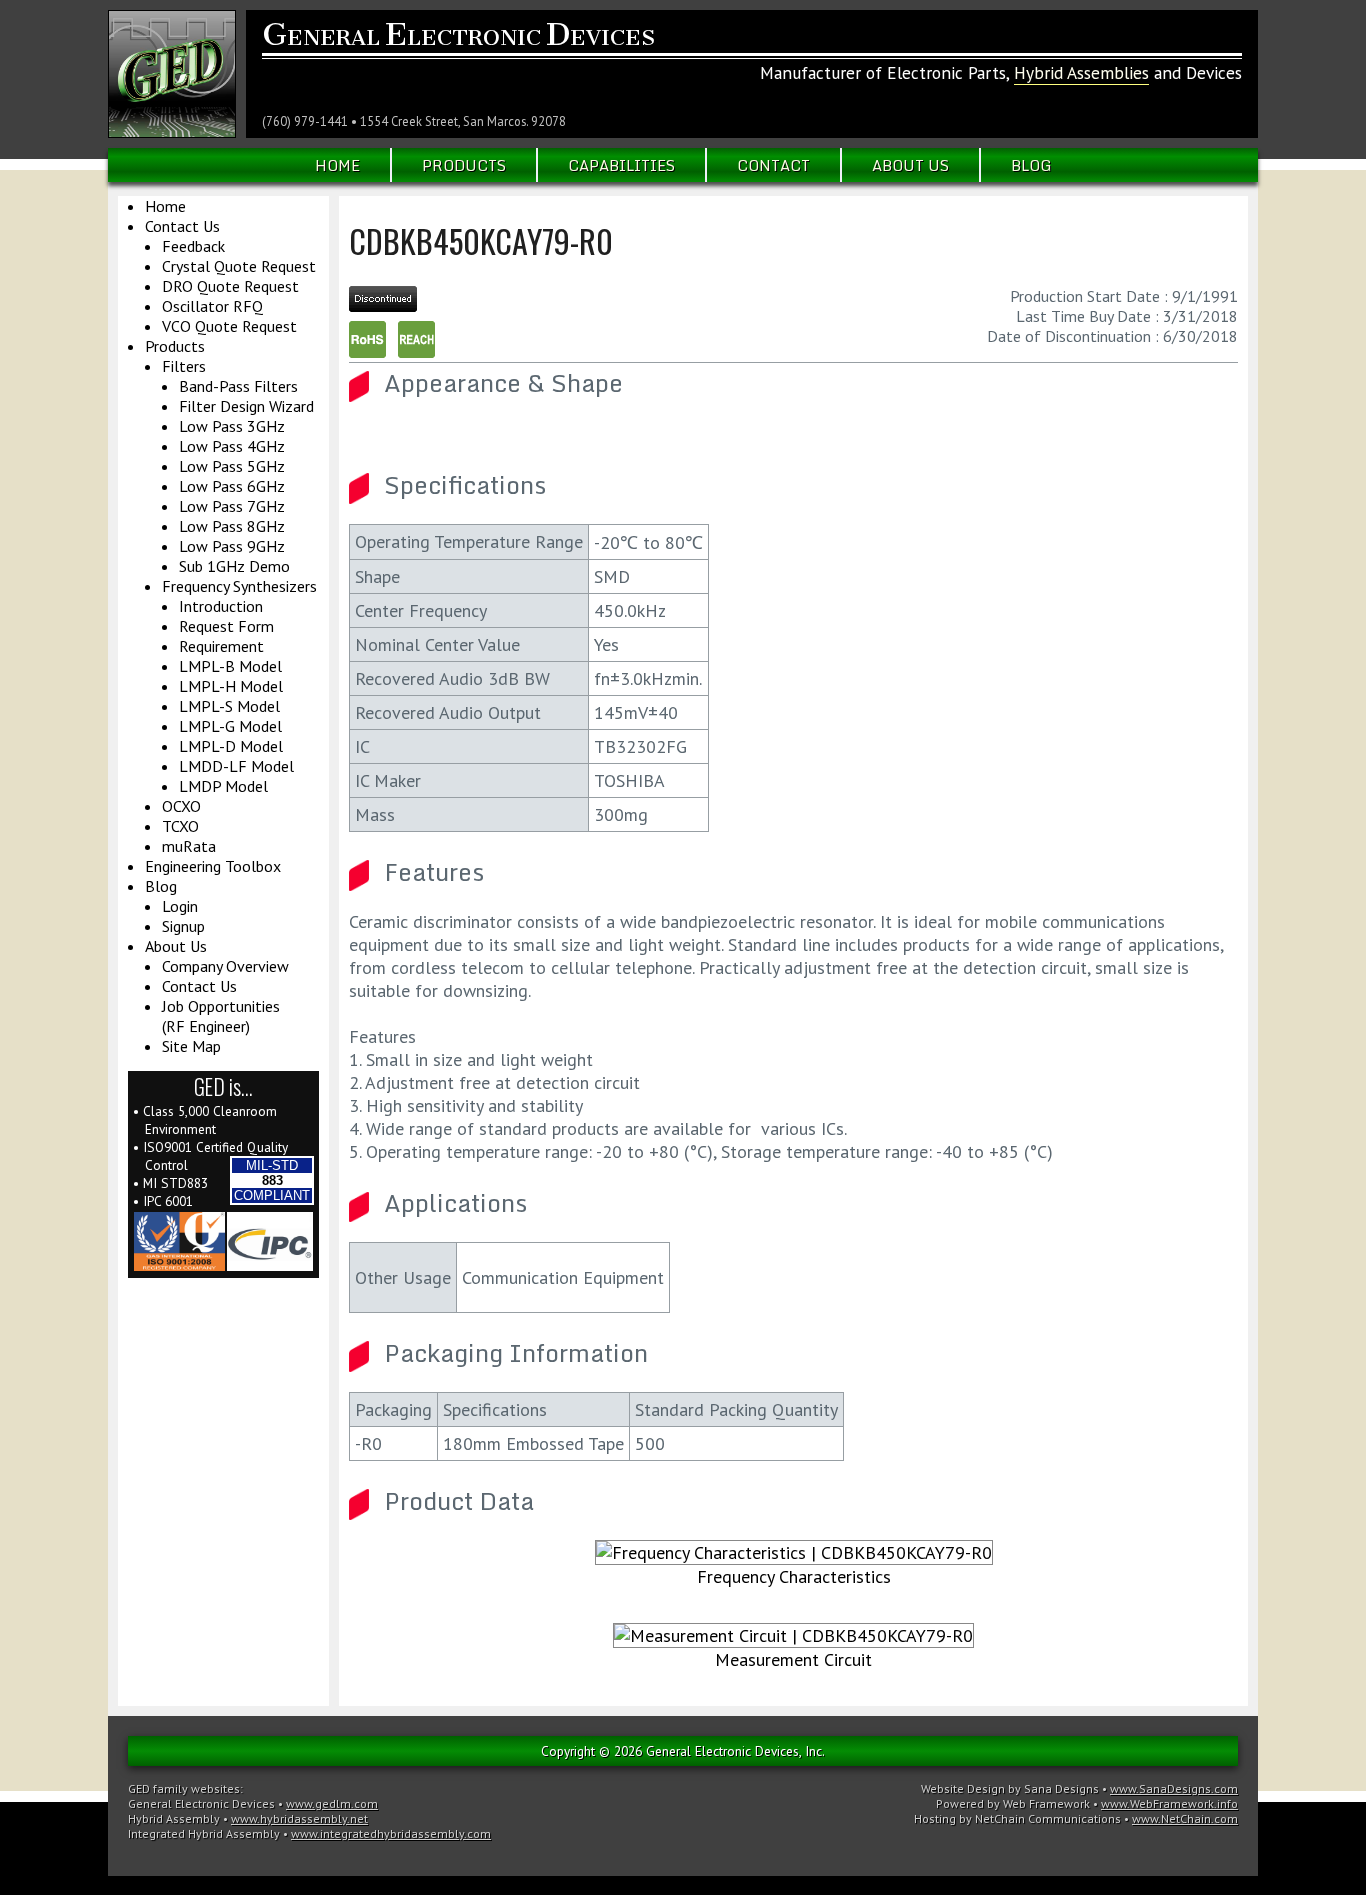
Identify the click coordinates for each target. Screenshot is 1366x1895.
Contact (773, 165)
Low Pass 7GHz (232, 506)
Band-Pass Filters (238, 386)
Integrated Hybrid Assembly (204, 1833)
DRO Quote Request (230, 286)
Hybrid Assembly (174, 1818)
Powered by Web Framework (1013, 1803)
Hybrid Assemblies (1081, 72)
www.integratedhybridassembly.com (391, 1833)
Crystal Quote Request (239, 266)
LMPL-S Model (229, 706)
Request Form (226, 626)
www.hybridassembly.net (299, 1818)
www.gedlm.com (332, 1803)
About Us (910, 165)
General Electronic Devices (201, 1803)
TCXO (180, 826)
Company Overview (225, 966)
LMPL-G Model (230, 726)
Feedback (193, 246)
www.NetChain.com (1185, 1818)
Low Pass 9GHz (232, 546)
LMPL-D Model (231, 746)
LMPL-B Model (230, 666)
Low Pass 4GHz (232, 446)
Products (464, 165)
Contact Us (182, 226)
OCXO (181, 806)
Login (180, 906)
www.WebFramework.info (1169, 1803)
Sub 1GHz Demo (234, 566)
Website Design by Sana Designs (1010, 1788)
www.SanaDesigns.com (1174, 1788)
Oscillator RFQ (212, 306)
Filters (184, 366)
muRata (189, 846)
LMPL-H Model (231, 686)
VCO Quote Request (229, 326)
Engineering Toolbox (213, 866)
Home (337, 165)
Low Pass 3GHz (232, 426)
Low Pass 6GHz (232, 486)
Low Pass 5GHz (232, 466)
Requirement (221, 646)
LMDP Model (223, 786)
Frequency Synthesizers (239, 586)
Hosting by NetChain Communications (1017, 1818)
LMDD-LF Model (236, 766)
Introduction (221, 606)
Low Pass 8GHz (232, 526)
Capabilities (621, 165)
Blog (1031, 165)
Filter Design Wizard (246, 406)
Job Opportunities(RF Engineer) (221, 1016)
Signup (183, 926)
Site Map (191, 1046)
